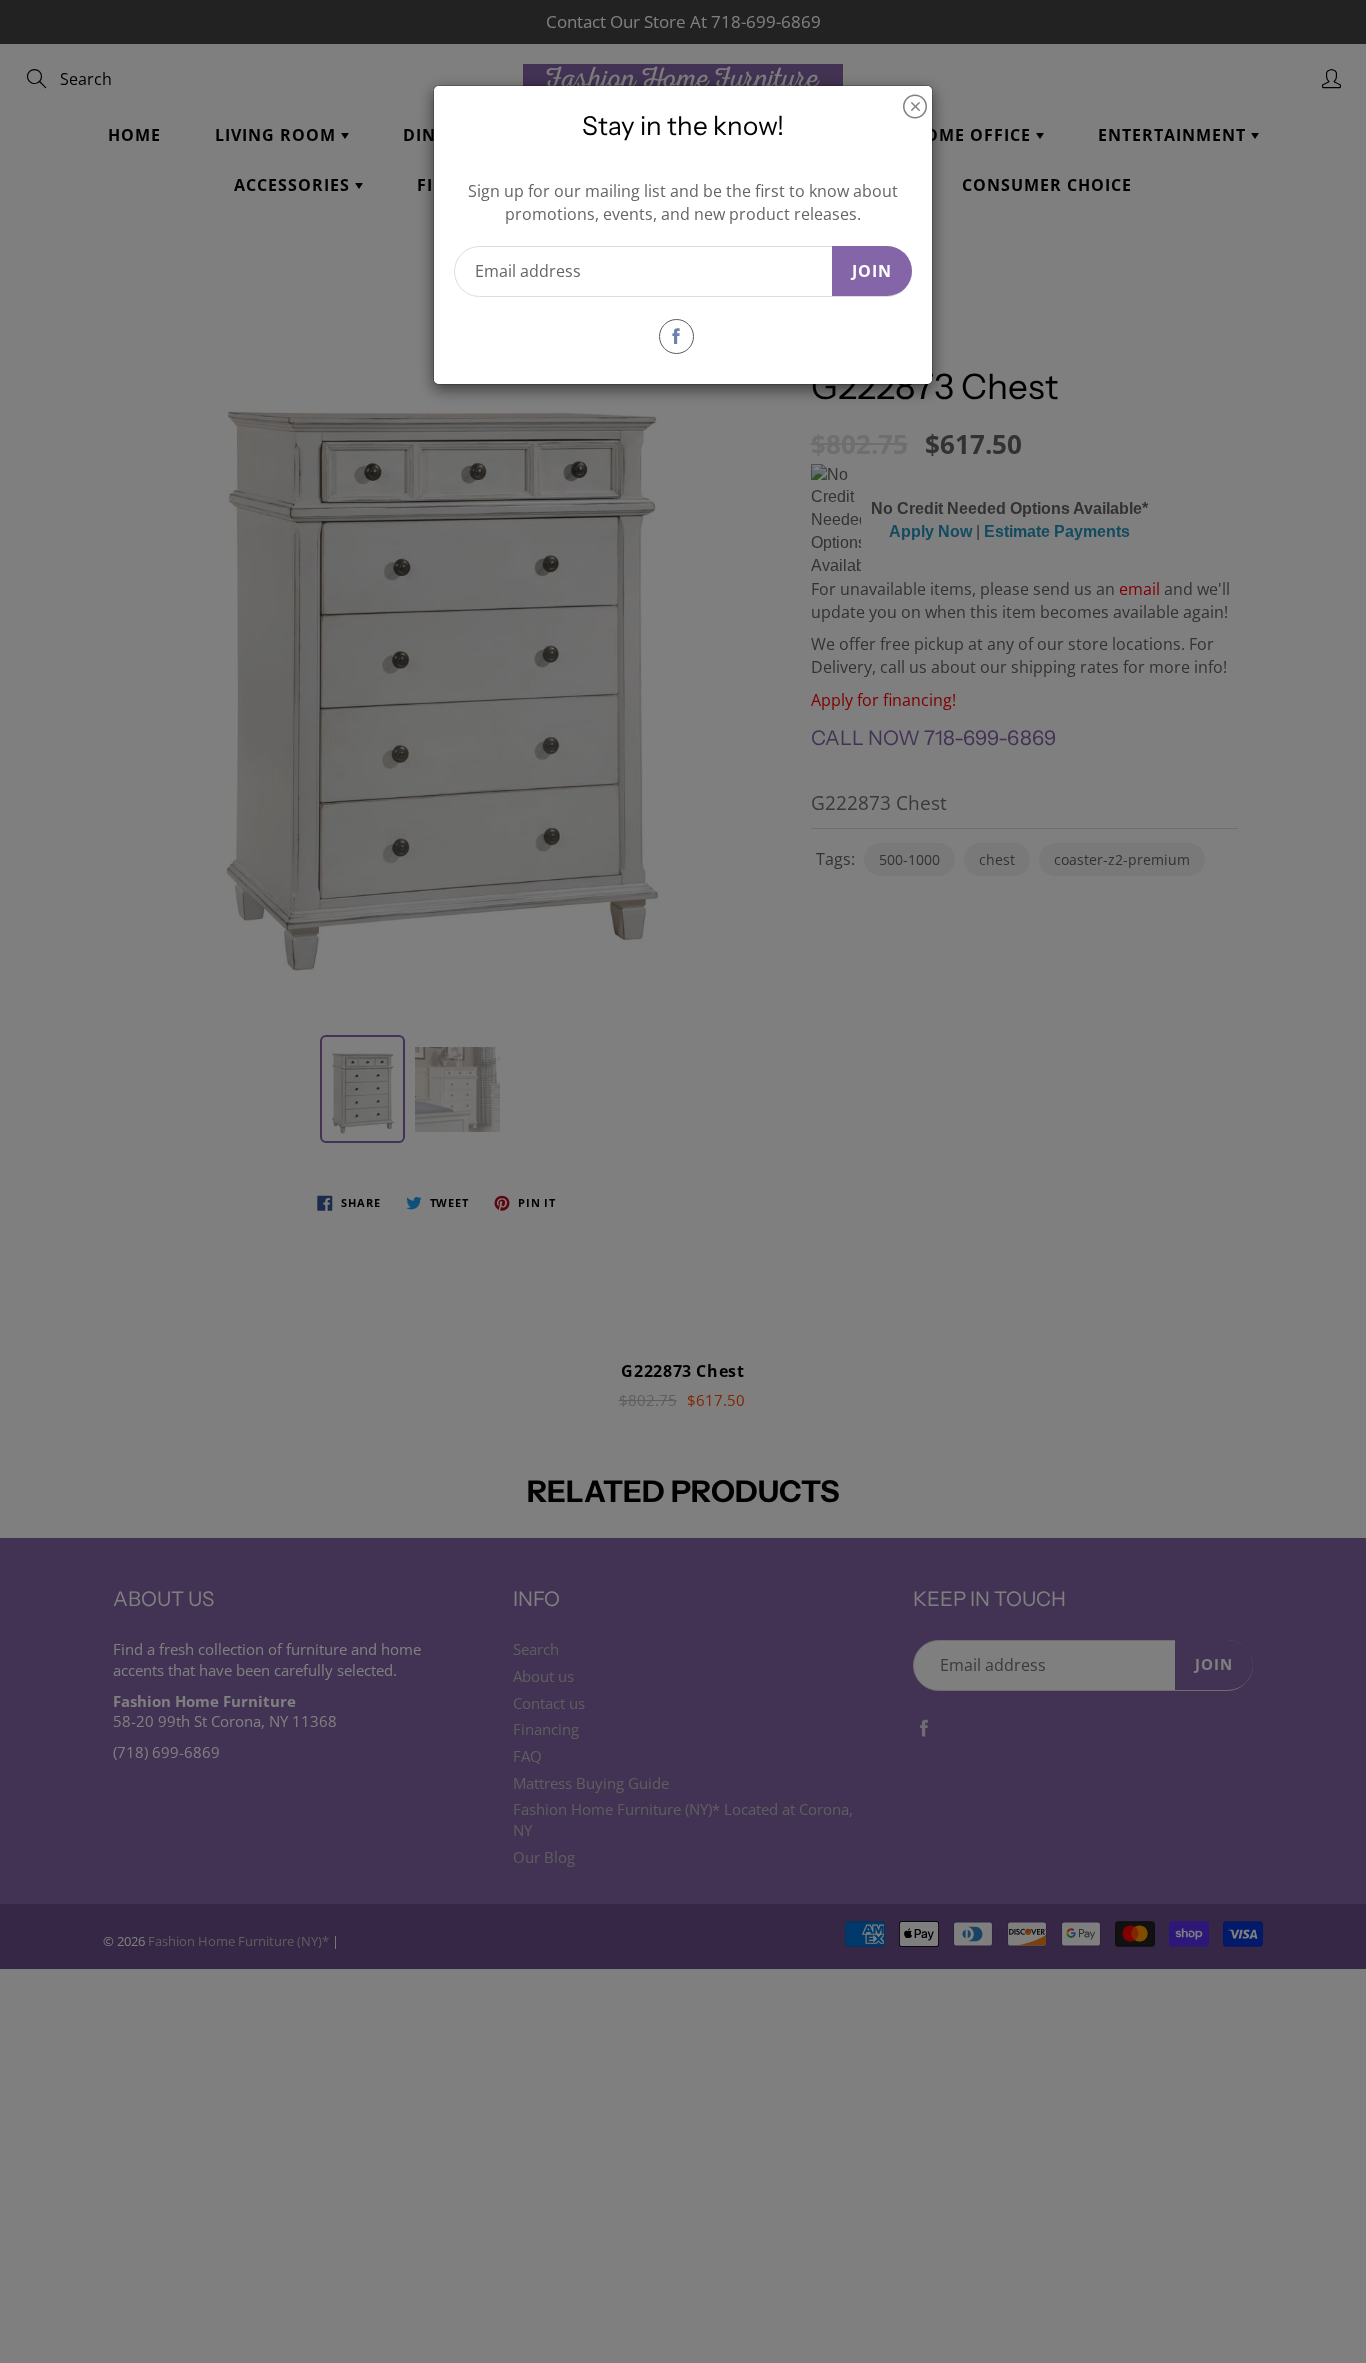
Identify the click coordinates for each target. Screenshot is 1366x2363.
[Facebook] (676, 336)
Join (872, 271)
